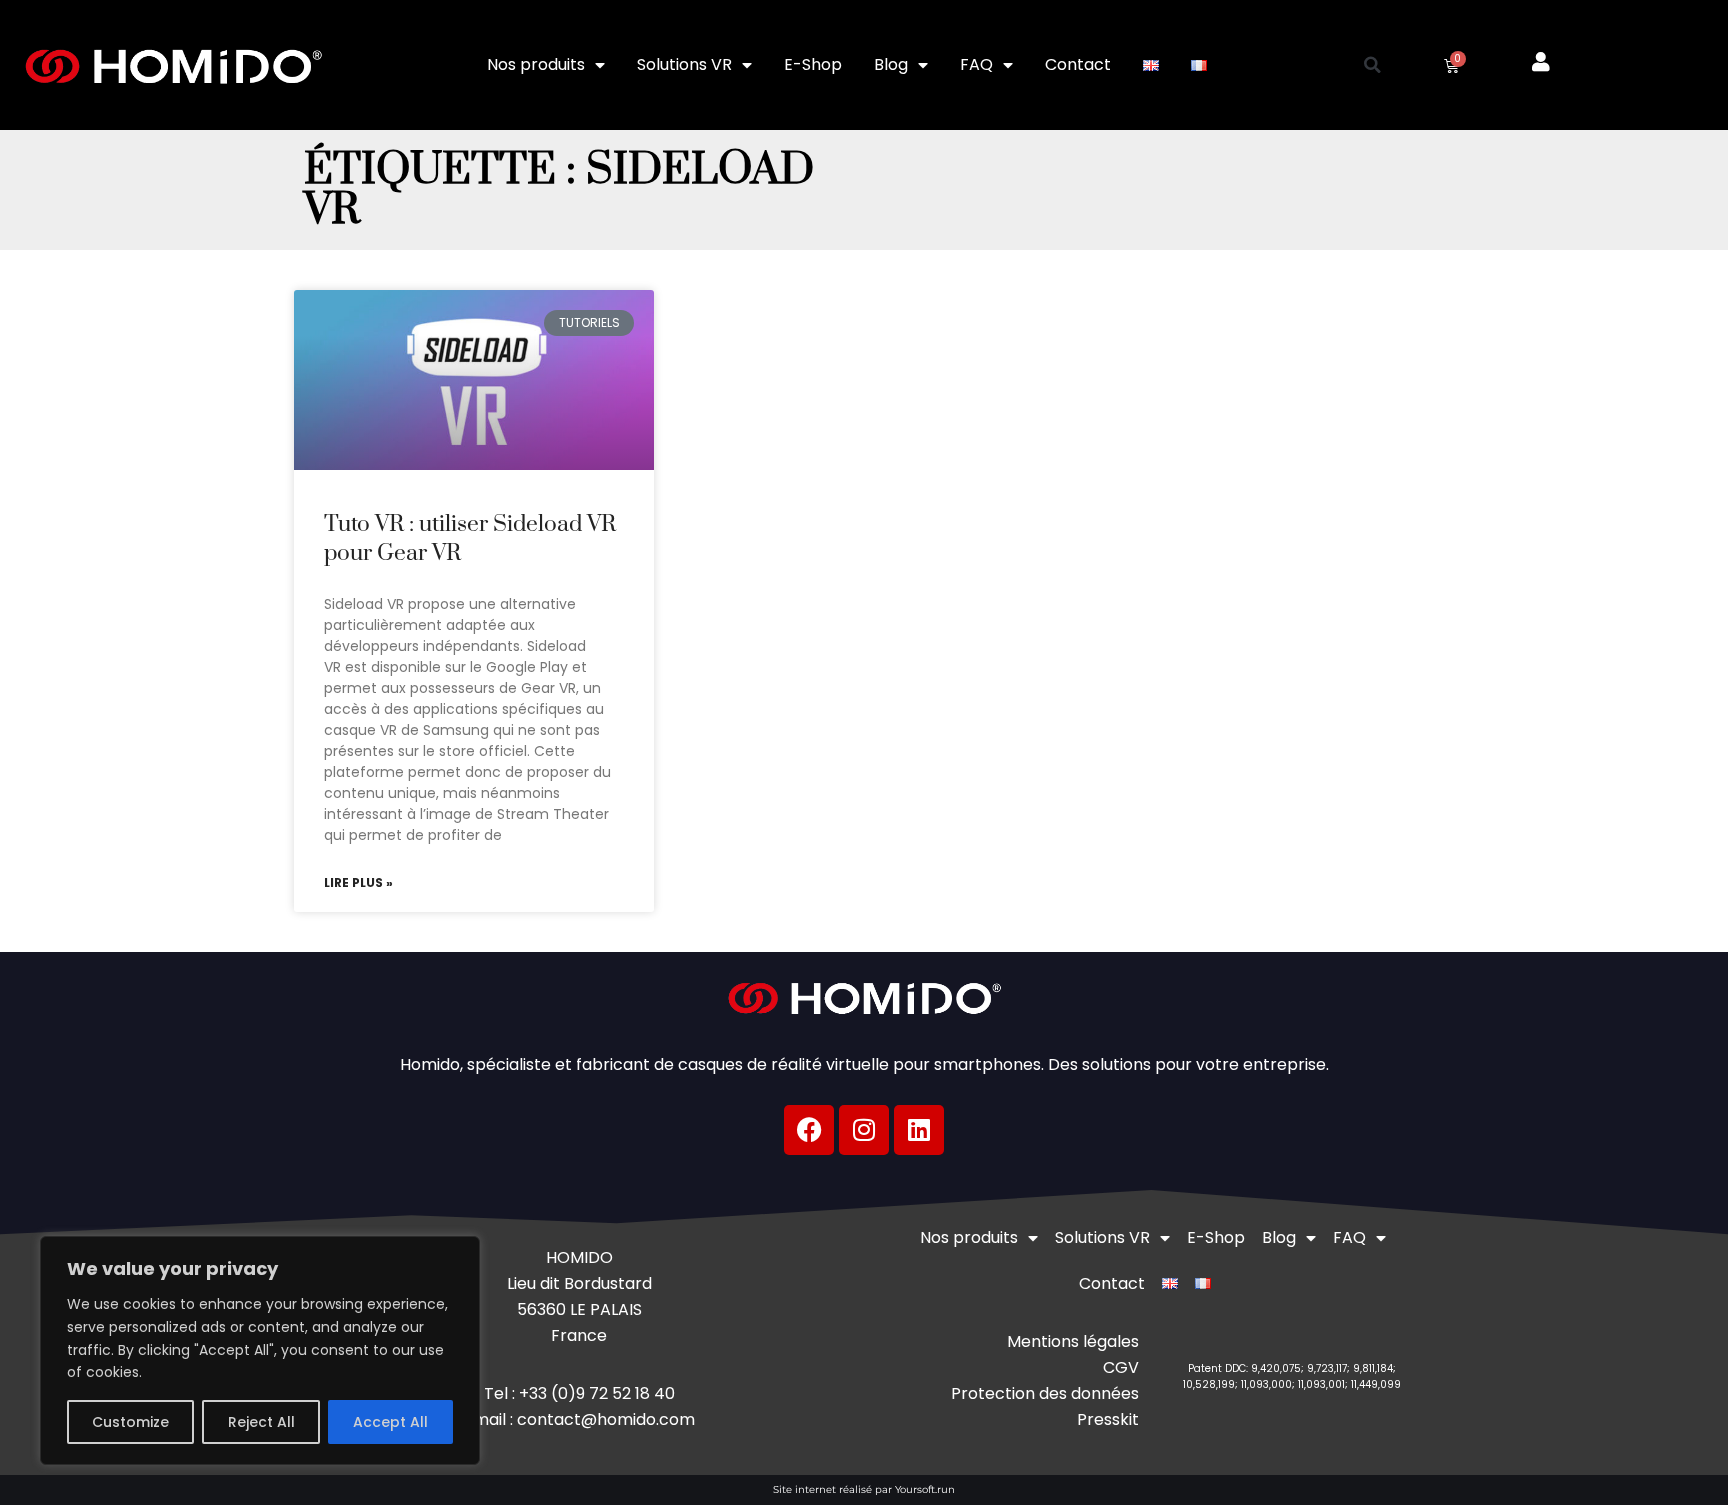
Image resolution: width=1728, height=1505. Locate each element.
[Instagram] (864, 1130)
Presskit (1108, 1419)
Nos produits (536, 64)
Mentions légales (1073, 1341)
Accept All (390, 1422)
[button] (1373, 65)
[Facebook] (809, 1130)
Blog (891, 64)
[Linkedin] (919, 1130)
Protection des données (1045, 1393)
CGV (1121, 1367)
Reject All (261, 1422)
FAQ (976, 64)
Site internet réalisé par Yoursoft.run (864, 1489)
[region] (260, 1350)
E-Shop (813, 64)
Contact (1078, 64)
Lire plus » (358, 883)
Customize (130, 1422)
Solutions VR (684, 64)
